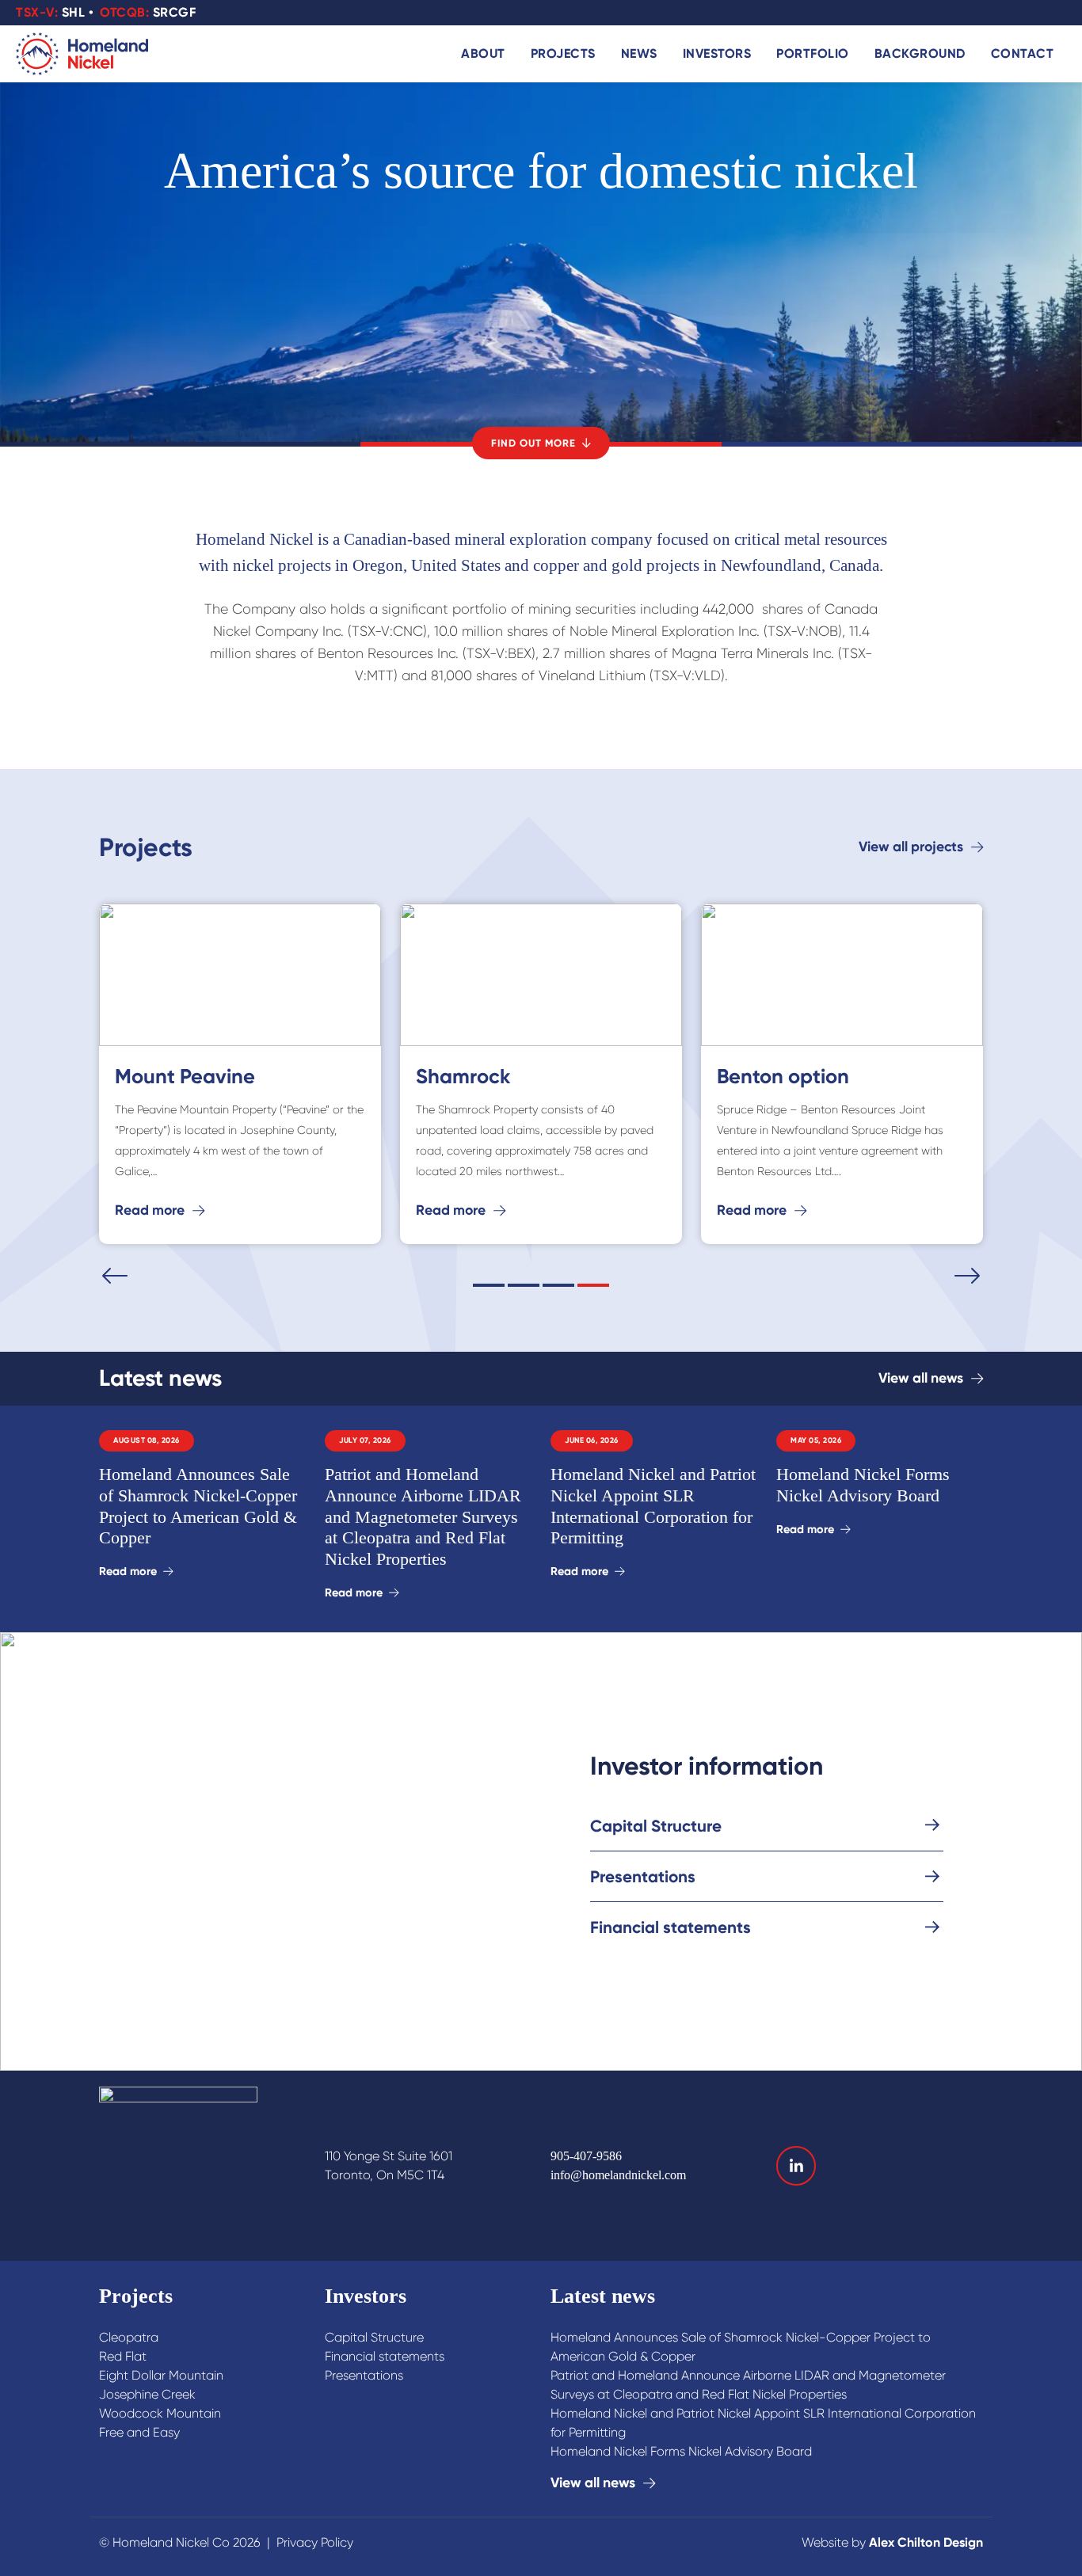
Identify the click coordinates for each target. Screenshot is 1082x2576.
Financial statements (385, 2356)
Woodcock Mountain (160, 2413)
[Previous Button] (115, 1276)
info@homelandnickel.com (618, 2175)
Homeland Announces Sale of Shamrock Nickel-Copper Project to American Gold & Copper (741, 2347)
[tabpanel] (541, 1078)
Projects (563, 53)
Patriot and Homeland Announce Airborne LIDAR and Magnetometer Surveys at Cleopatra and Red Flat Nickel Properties (748, 2385)
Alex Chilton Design (926, 2542)
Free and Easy (139, 2432)
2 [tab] (524, 1285)
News (639, 53)
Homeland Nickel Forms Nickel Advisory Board (681, 2451)
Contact (1023, 53)
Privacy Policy (315, 2542)
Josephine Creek (147, 2394)
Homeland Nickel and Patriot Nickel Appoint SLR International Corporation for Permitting (763, 2423)
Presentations (364, 2375)
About (483, 53)
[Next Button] (967, 1276)
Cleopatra (129, 2337)
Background (920, 53)
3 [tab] (558, 1285)
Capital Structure (374, 2337)
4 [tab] (593, 1285)
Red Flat (123, 2356)
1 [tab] (489, 1285)
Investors (717, 53)
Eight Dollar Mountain (161, 2375)
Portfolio (813, 53)
